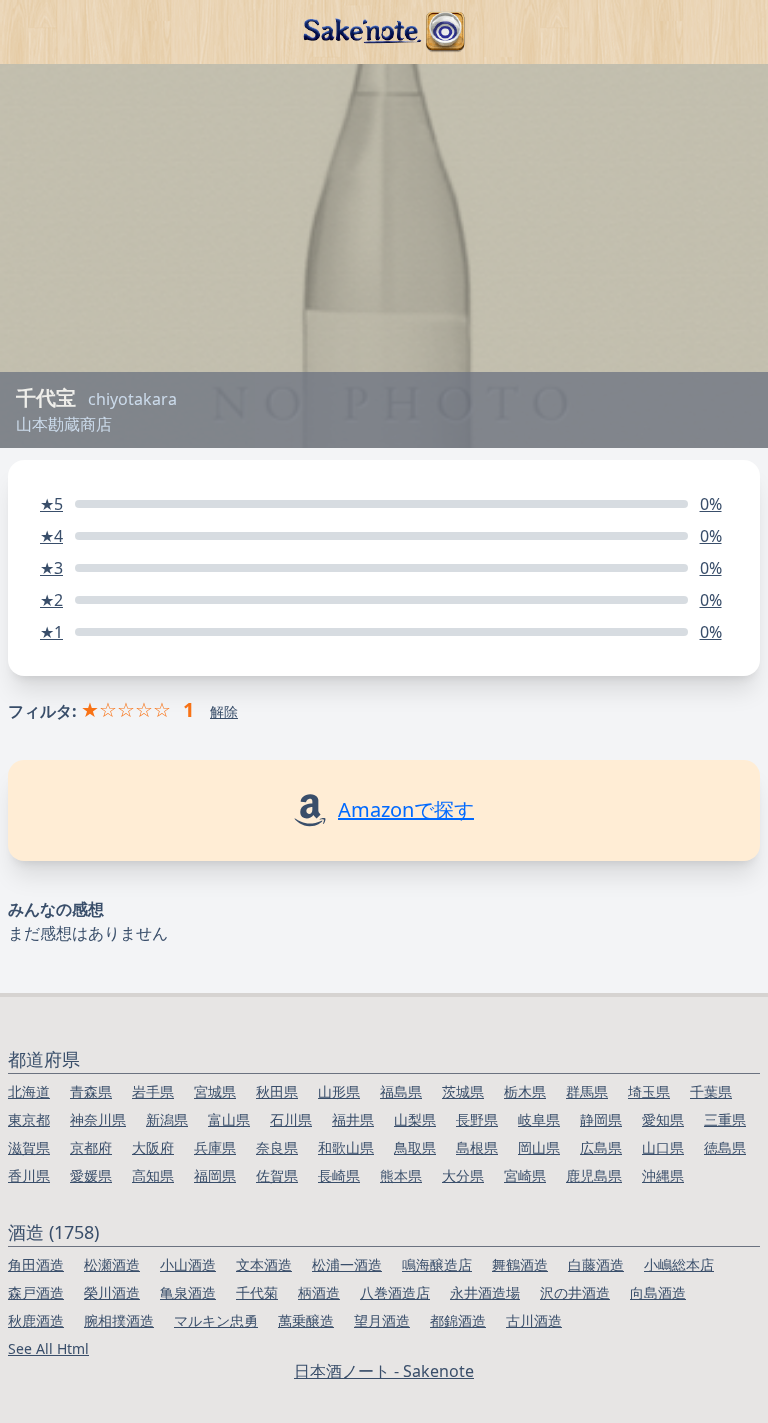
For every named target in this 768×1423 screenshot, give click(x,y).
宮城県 (215, 1091)
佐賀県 (277, 1175)
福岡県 (215, 1175)
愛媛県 (91, 1175)
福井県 (353, 1119)
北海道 (29, 1091)
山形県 (339, 1091)
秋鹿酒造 (36, 1320)
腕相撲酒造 (119, 1320)
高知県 (153, 1175)
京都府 (91, 1147)
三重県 (725, 1119)
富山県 (229, 1119)
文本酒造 (264, 1264)
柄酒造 (319, 1292)
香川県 (29, 1175)
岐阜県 (539, 1119)
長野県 (477, 1119)
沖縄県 (663, 1175)
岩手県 (153, 1091)
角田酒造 (36, 1264)
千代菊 (257, 1292)
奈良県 (277, 1147)
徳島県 (725, 1147)
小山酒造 (188, 1264)
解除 (224, 711)
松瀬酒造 (112, 1264)
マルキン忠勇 (216, 1320)
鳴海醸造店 (437, 1264)
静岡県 (601, 1119)
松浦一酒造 (347, 1264)
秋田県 (277, 1091)
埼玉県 (649, 1091)
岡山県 (539, 1147)
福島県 (401, 1091)
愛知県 (663, 1119)
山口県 (663, 1147)
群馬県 (587, 1091)
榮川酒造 (112, 1292)
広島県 (601, 1147)
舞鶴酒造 (520, 1264)
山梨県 (415, 1119)
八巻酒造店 (395, 1292)
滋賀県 (29, 1147)
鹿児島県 (594, 1175)
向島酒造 (658, 1292)
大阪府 (153, 1147)
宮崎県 (525, 1175)
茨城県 (463, 1091)
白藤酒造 (596, 1264)
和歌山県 (346, 1147)
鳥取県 (415, 1147)
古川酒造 (534, 1320)
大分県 (463, 1175)
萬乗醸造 (306, 1320)
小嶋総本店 (679, 1264)
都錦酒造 (458, 1320)
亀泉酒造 (188, 1292)
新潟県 (167, 1119)
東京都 (29, 1119)
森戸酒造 (36, 1292)
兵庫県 (215, 1147)
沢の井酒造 (575, 1292)
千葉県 (711, 1091)
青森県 (91, 1091)
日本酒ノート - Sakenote (384, 1371)
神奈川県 (98, 1119)
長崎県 (339, 1175)
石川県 (291, 1119)
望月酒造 (382, 1320)
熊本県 (401, 1175)
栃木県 (525, 1091)
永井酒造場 (485, 1292)
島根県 (477, 1147)
